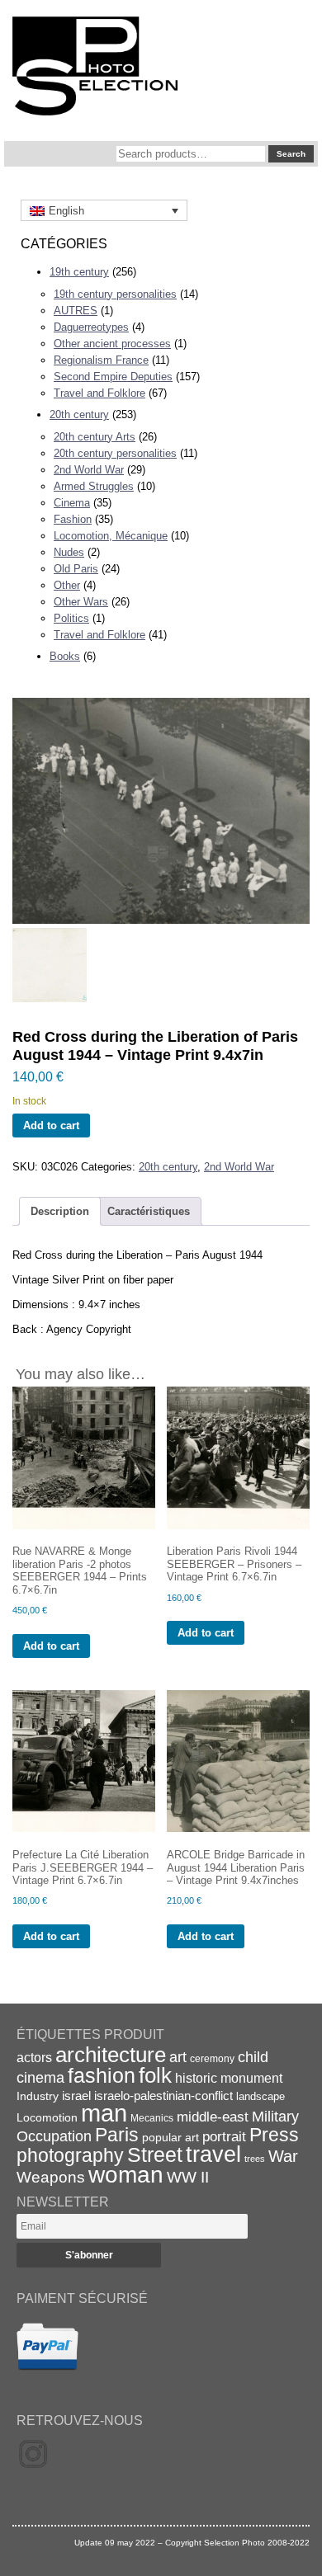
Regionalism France (101, 360)
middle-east (213, 2117)
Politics (71, 618)
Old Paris (76, 569)
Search (291, 154)
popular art (170, 2137)
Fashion (73, 519)
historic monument (229, 2078)
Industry (38, 2096)
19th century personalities (115, 294)
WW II (188, 2177)
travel (213, 2155)
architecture (111, 2055)
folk (155, 2075)
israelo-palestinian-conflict (163, 2096)
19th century (79, 272)
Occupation (54, 2136)
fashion (102, 2075)
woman (126, 2175)
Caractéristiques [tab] (149, 1211)
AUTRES (76, 311)
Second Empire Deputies (113, 377)
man (104, 2113)
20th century (79, 414)
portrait (224, 2137)
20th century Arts (95, 437)
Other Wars (81, 602)
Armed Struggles (94, 486)
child (253, 2057)
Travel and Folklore (99, 393)
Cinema (72, 503)
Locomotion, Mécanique (111, 536)
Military (275, 2117)
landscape (260, 2096)
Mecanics (152, 2118)
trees (255, 2159)
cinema (40, 2078)
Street (155, 2155)
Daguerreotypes (91, 327)
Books (65, 656)
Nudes (69, 552)
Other (67, 585)
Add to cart (51, 1126)
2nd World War (89, 470)
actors (34, 2057)
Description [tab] (60, 1211)
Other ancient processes (112, 344)
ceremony (212, 2059)
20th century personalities (115, 453)
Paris (117, 2135)
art (178, 2057)
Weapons (51, 2177)
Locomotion (47, 2117)
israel (76, 2096)
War (283, 2156)
